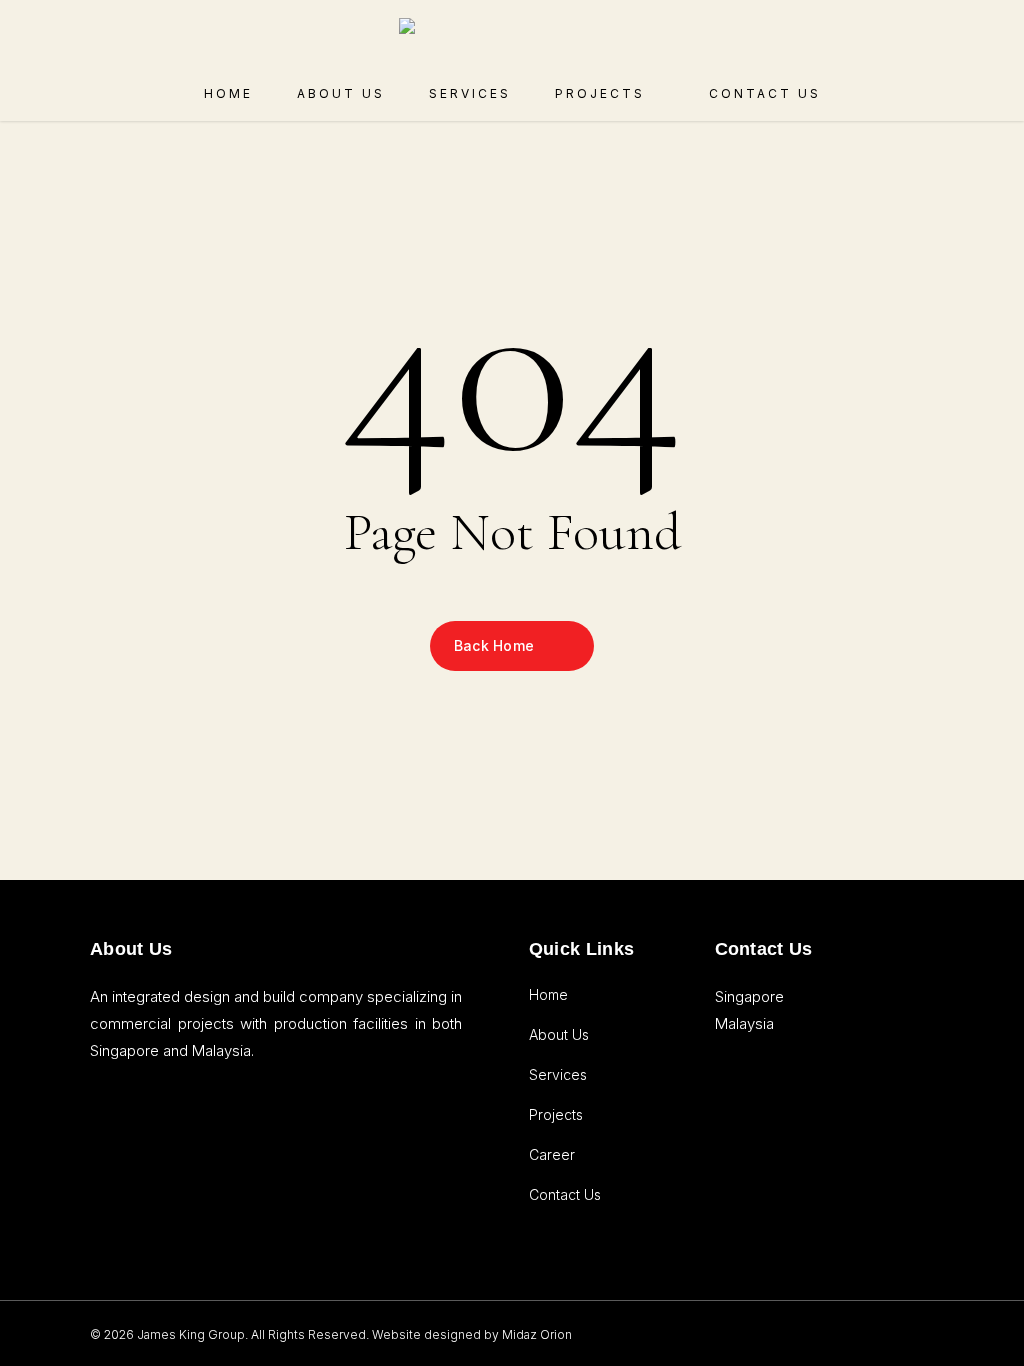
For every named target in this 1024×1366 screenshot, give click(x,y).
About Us (559, 1034)
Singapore (749, 996)
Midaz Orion (537, 1334)
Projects (556, 1114)
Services (558, 1074)
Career (552, 1154)
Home (548, 994)
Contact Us (565, 1194)
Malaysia (744, 1023)
